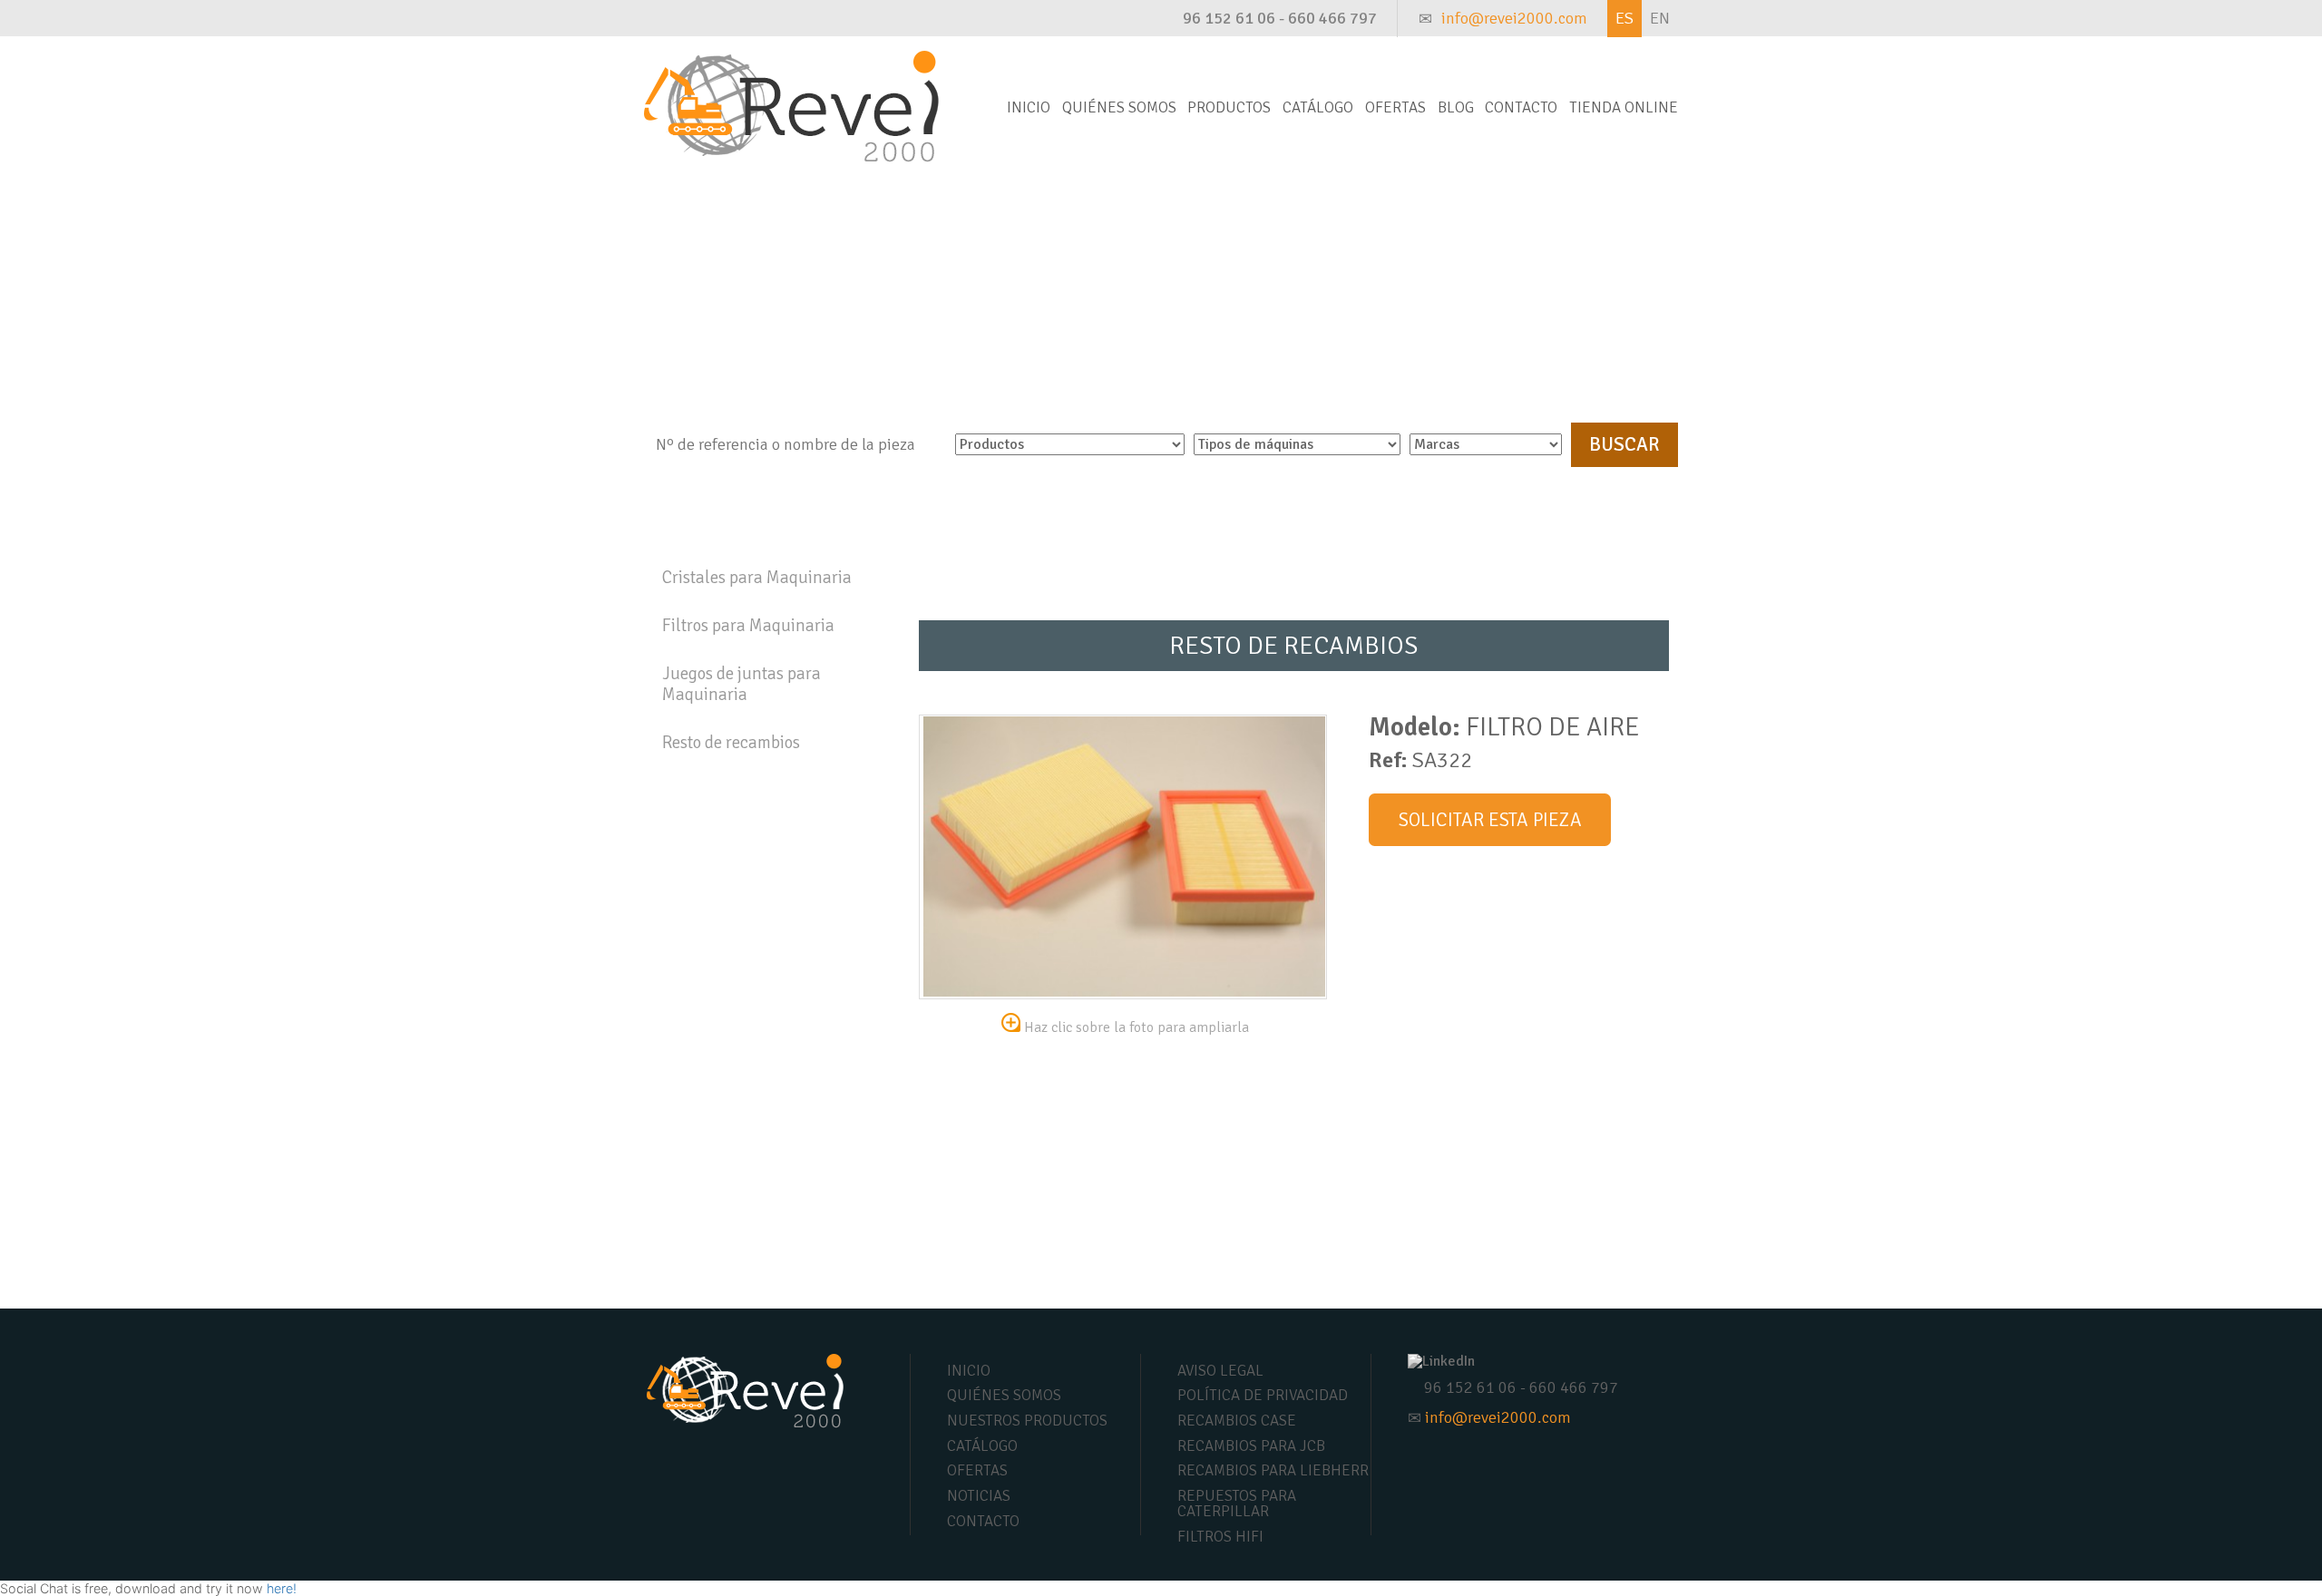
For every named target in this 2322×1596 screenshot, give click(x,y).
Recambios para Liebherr (1273, 1470)
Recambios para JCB (1251, 1446)
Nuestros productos (1027, 1421)
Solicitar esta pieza (1490, 820)
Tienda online (1624, 107)
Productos (1229, 107)
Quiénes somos (1119, 107)
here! (282, 1588)
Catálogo (1318, 107)
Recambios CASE (1237, 1421)
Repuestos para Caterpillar (1237, 1504)
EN (1660, 18)
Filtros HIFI (1220, 1537)
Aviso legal (1220, 1371)
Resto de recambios (731, 743)
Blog (1456, 107)
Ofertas (1395, 107)
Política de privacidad (1263, 1395)
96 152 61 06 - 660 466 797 (1280, 18)
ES (1624, 18)
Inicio (1029, 107)
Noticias (979, 1496)
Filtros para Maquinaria (748, 626)
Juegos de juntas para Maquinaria (741, 684)
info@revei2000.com (1514, 18)
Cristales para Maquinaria (757, 578)
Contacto (1521, 107)
